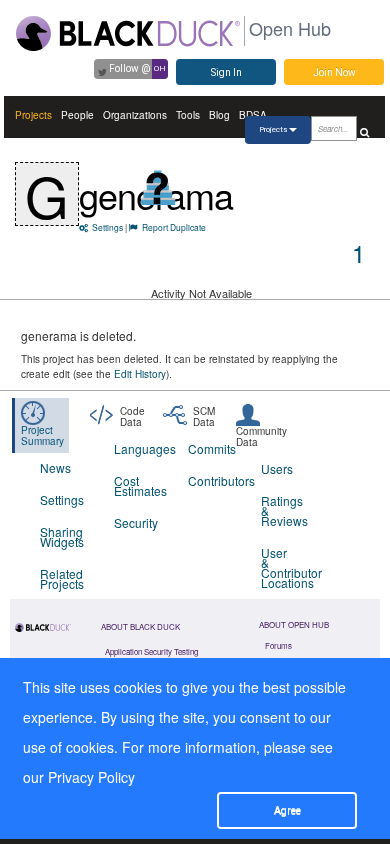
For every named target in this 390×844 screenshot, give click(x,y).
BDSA (253, 115)
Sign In (226, 72)
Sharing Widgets (62, 536)
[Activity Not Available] (158, 187)
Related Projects (62, 578)
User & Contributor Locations (285, 567)
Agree (287, 810)
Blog (219, 115)
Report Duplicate (174, 227)
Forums (278, 645)
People (77, 115)
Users (277, 468)
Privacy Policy (91, 777)
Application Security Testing (151, 651)
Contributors (212, 480)
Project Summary (42, 435)
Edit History (140, 374)
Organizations (135, 115)
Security (136, 522)
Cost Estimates (138, 485)
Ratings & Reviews (284, 510)
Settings (107, 227)
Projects (33, 115)
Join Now (334, 72)
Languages (138, 448)
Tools (188, 115)
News (55, 467)
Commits (212, 448)
